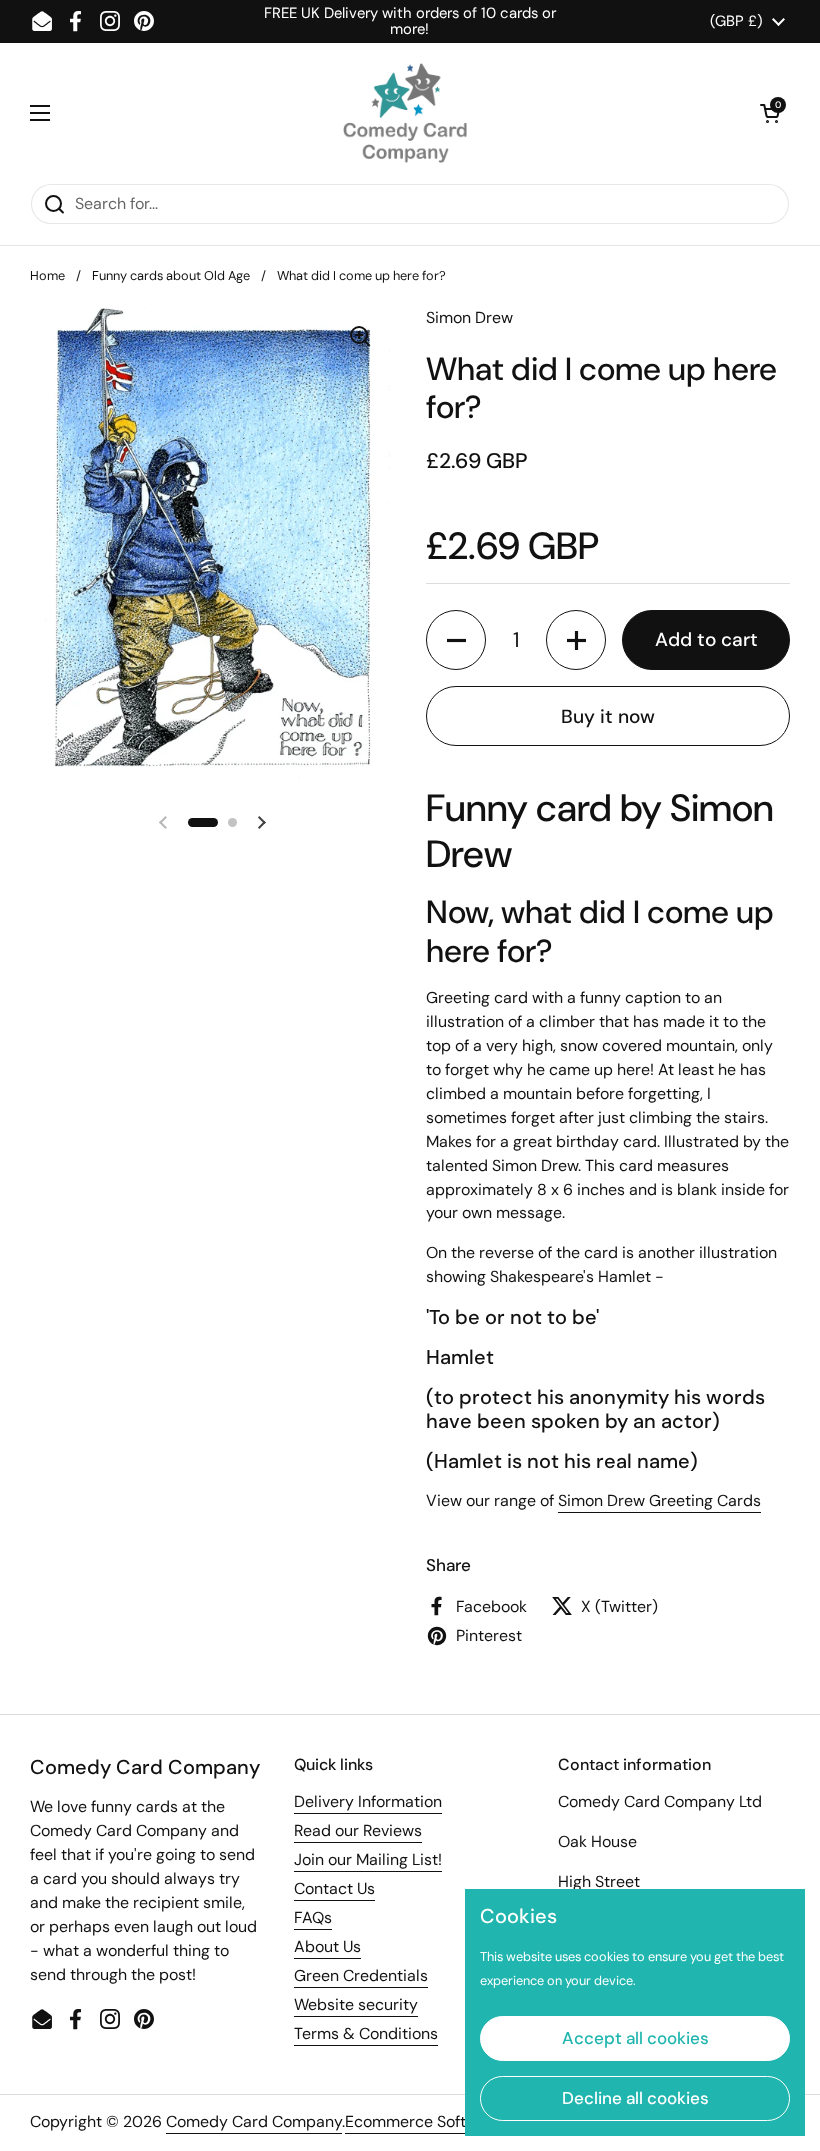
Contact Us (334, 1888)
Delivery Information (368, 1801)
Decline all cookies (635, 2098)
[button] (770, 113)
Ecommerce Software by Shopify (464, 2121)
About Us (327, 1946)
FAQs (313, 1917)
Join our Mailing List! (368, 1859)
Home (47, 275)
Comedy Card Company (254, 2121)
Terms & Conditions (366, 2033)
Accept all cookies (635, 2038)
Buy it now (608, 716)
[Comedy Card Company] (405, 113)
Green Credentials (361, 1975)
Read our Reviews (358, 1830)
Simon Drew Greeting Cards (659, 1500)
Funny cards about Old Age (171, 275)
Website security (356, 2004)
